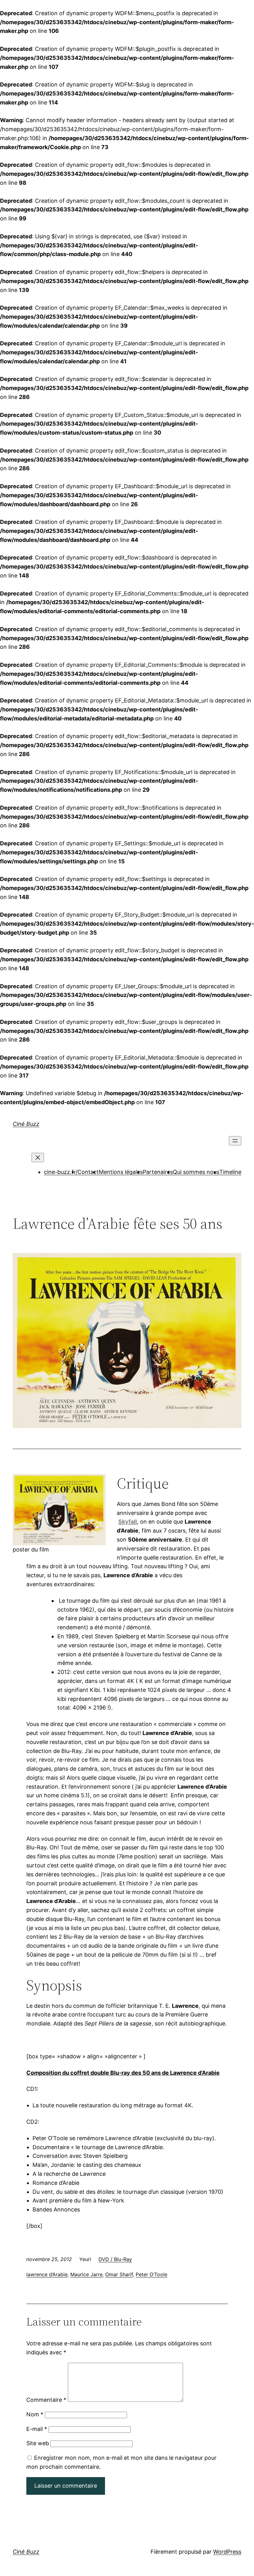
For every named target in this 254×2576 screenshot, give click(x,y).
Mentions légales (121, 1172)
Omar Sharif (119, 2274)
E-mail (37, 2429)
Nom (35, 2414)
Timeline (230, 1172)
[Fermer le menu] (38, 1157)
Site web (38, 2443)
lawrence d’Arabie (47, 2274)
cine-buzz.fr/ (61, 1172)
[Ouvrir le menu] (235, 1141)
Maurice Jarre (86, 2274)
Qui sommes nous (196, 1172)
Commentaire (46, 2400)
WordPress (227, 2552)
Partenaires (158, 1172)
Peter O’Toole (151, 2274)
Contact (88, 1172)
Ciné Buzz (26, 1124)
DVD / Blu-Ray (115, 2259)
